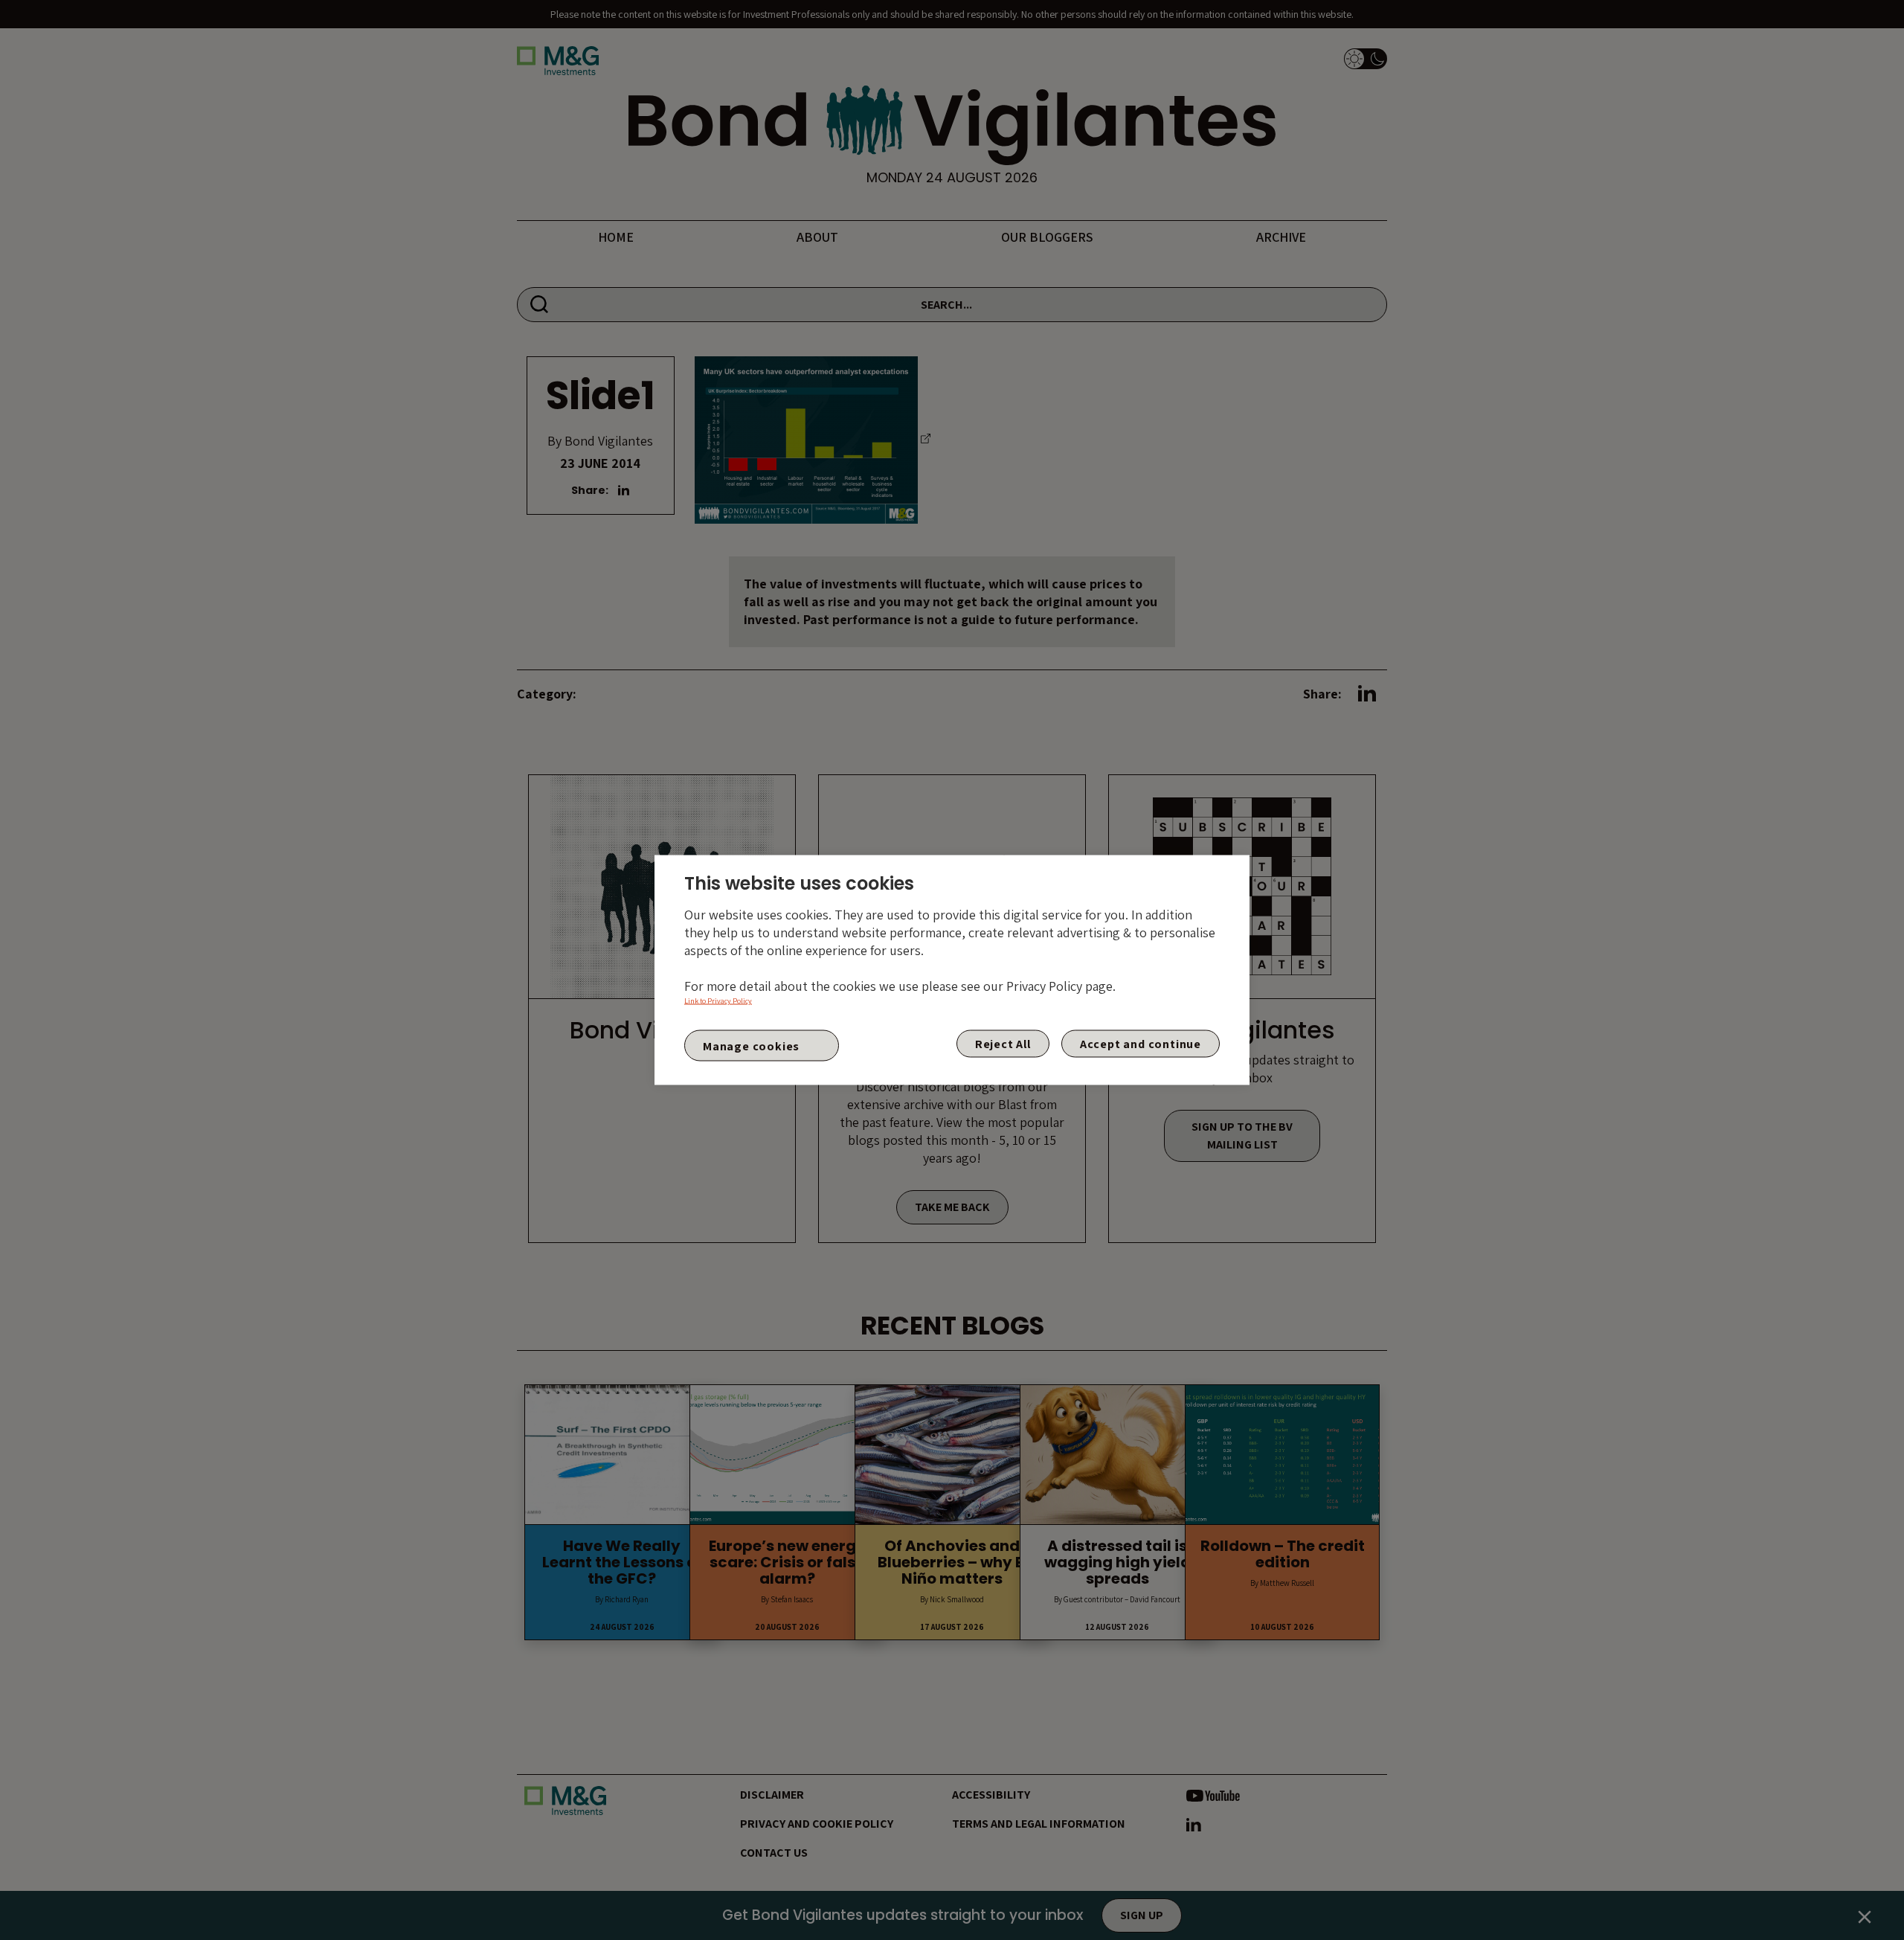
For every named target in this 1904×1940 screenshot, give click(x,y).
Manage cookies (751, 1046)
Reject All (1003, 1044)
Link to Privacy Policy (718, 1001)
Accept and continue (1141, 1044)
